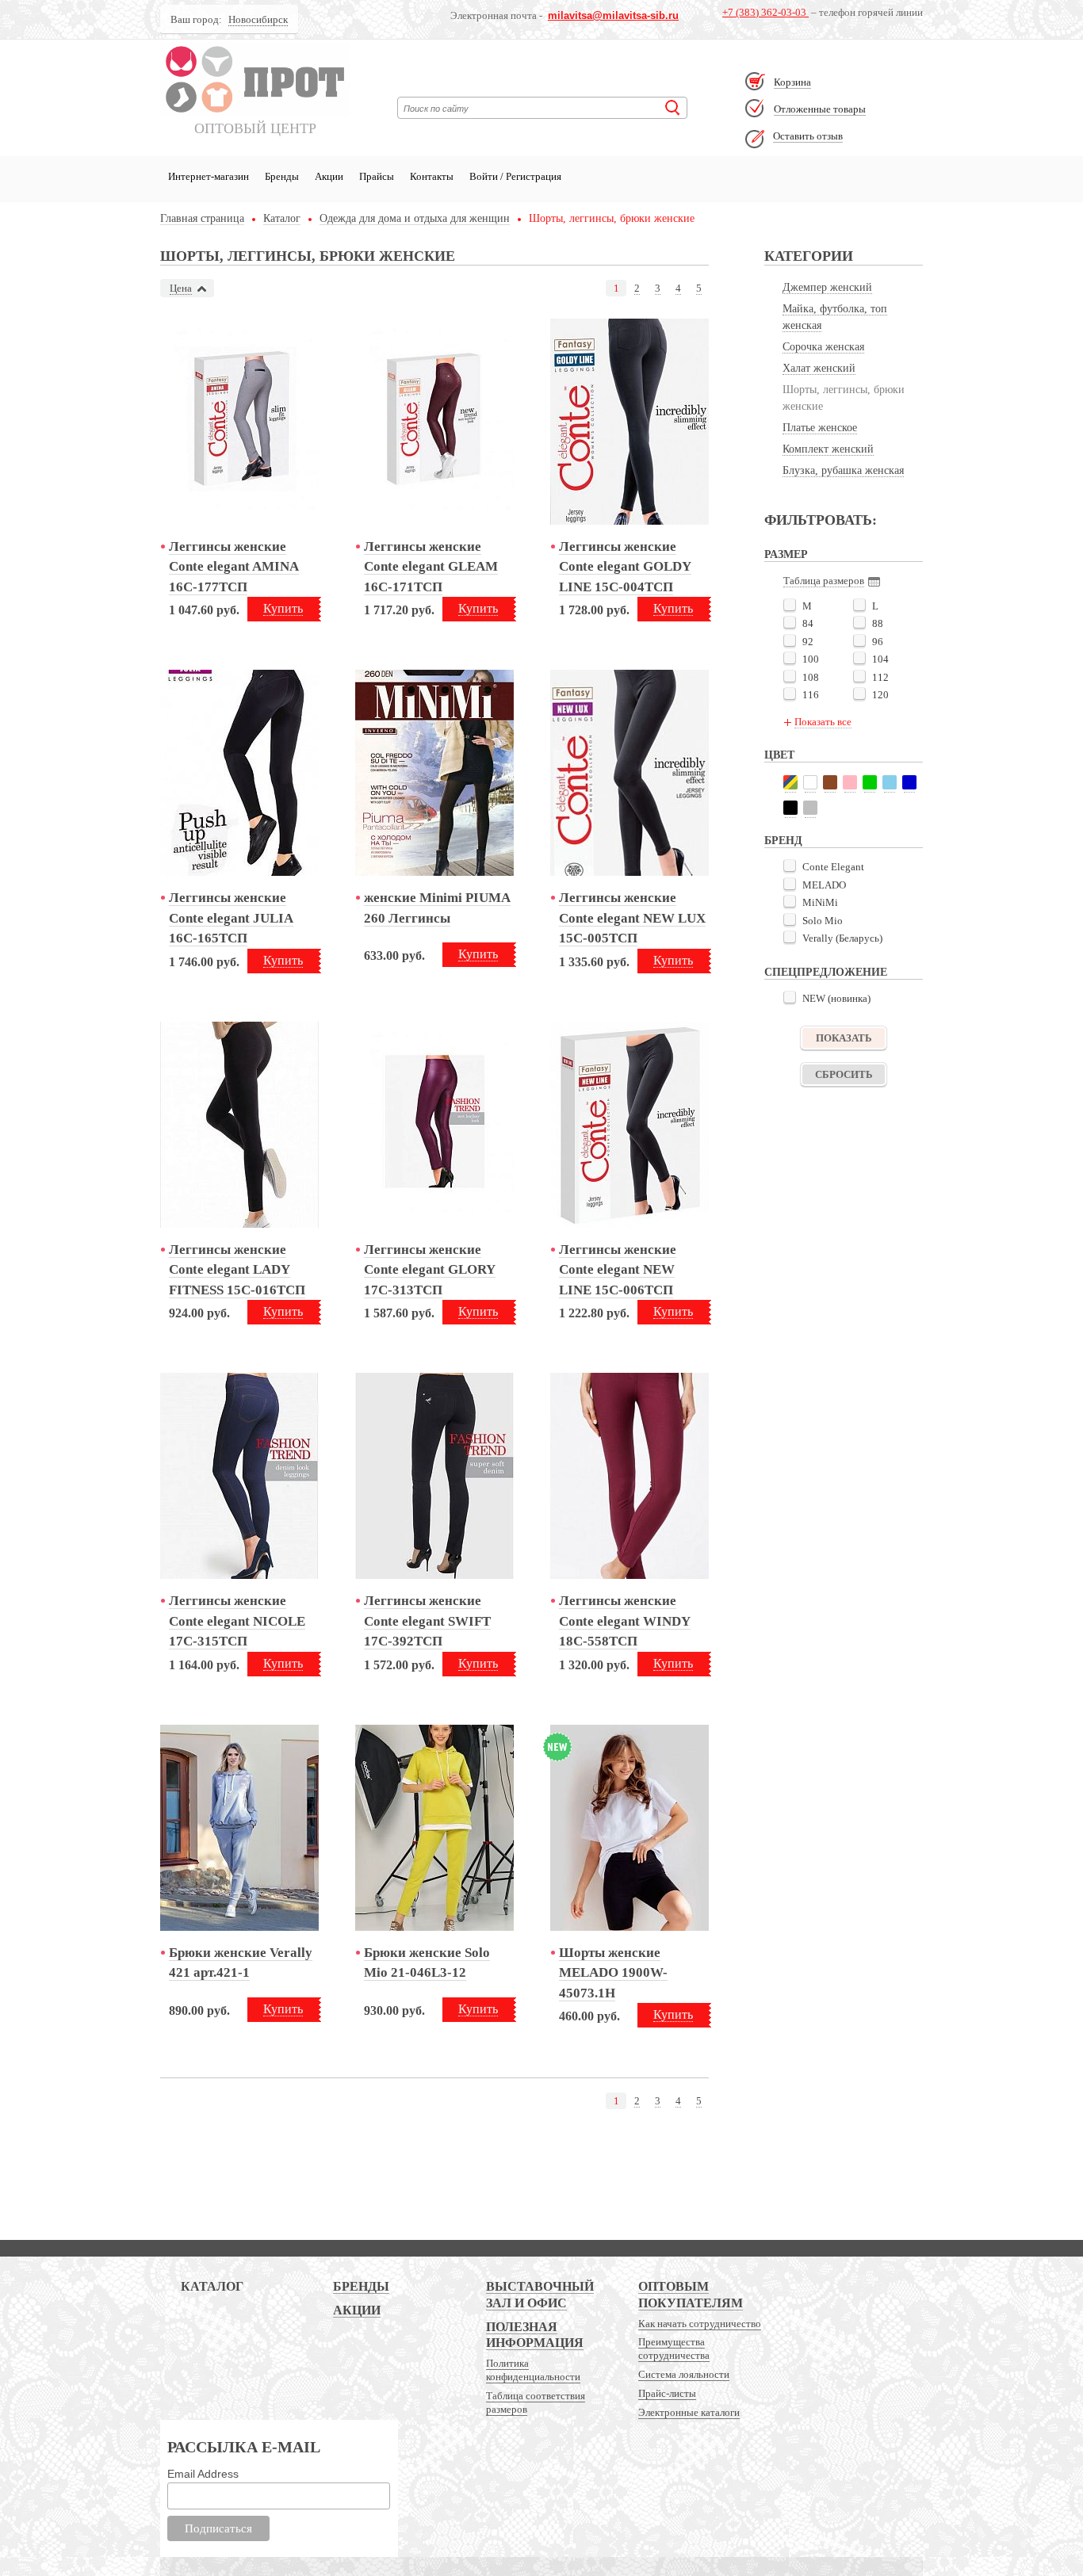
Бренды (282, 176)
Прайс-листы (667, 2393)
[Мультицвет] (790, 782)
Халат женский (819, 368)
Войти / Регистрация (515, 176)
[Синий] (909, 782)
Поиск (673, 108)
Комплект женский (828, 449)
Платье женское (820, 428)
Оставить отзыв (808, 136)
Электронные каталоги (689, 2412)
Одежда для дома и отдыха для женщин (415, 219)
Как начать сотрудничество (700, 2324)
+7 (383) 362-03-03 (765, 12)
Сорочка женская (823, 347)
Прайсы (377, 176)
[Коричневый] (830, 782)
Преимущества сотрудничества (674, 2349)
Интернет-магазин (209, 176)
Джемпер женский (827, 287)
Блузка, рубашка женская (843, 470)
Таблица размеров (824, 581)
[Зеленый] (870, 782)
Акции (329, 176)
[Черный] (790, 808)
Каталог (282, 219)
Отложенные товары (820, 109)
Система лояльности (684, 2374)
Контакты (432, 176)
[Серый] (810, 808)
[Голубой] (890, 782)
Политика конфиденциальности (533, 2370)
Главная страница (202, 219)
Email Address (203, 2474)
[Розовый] (850, 782)
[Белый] (810, 782)
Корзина (792, 82)
